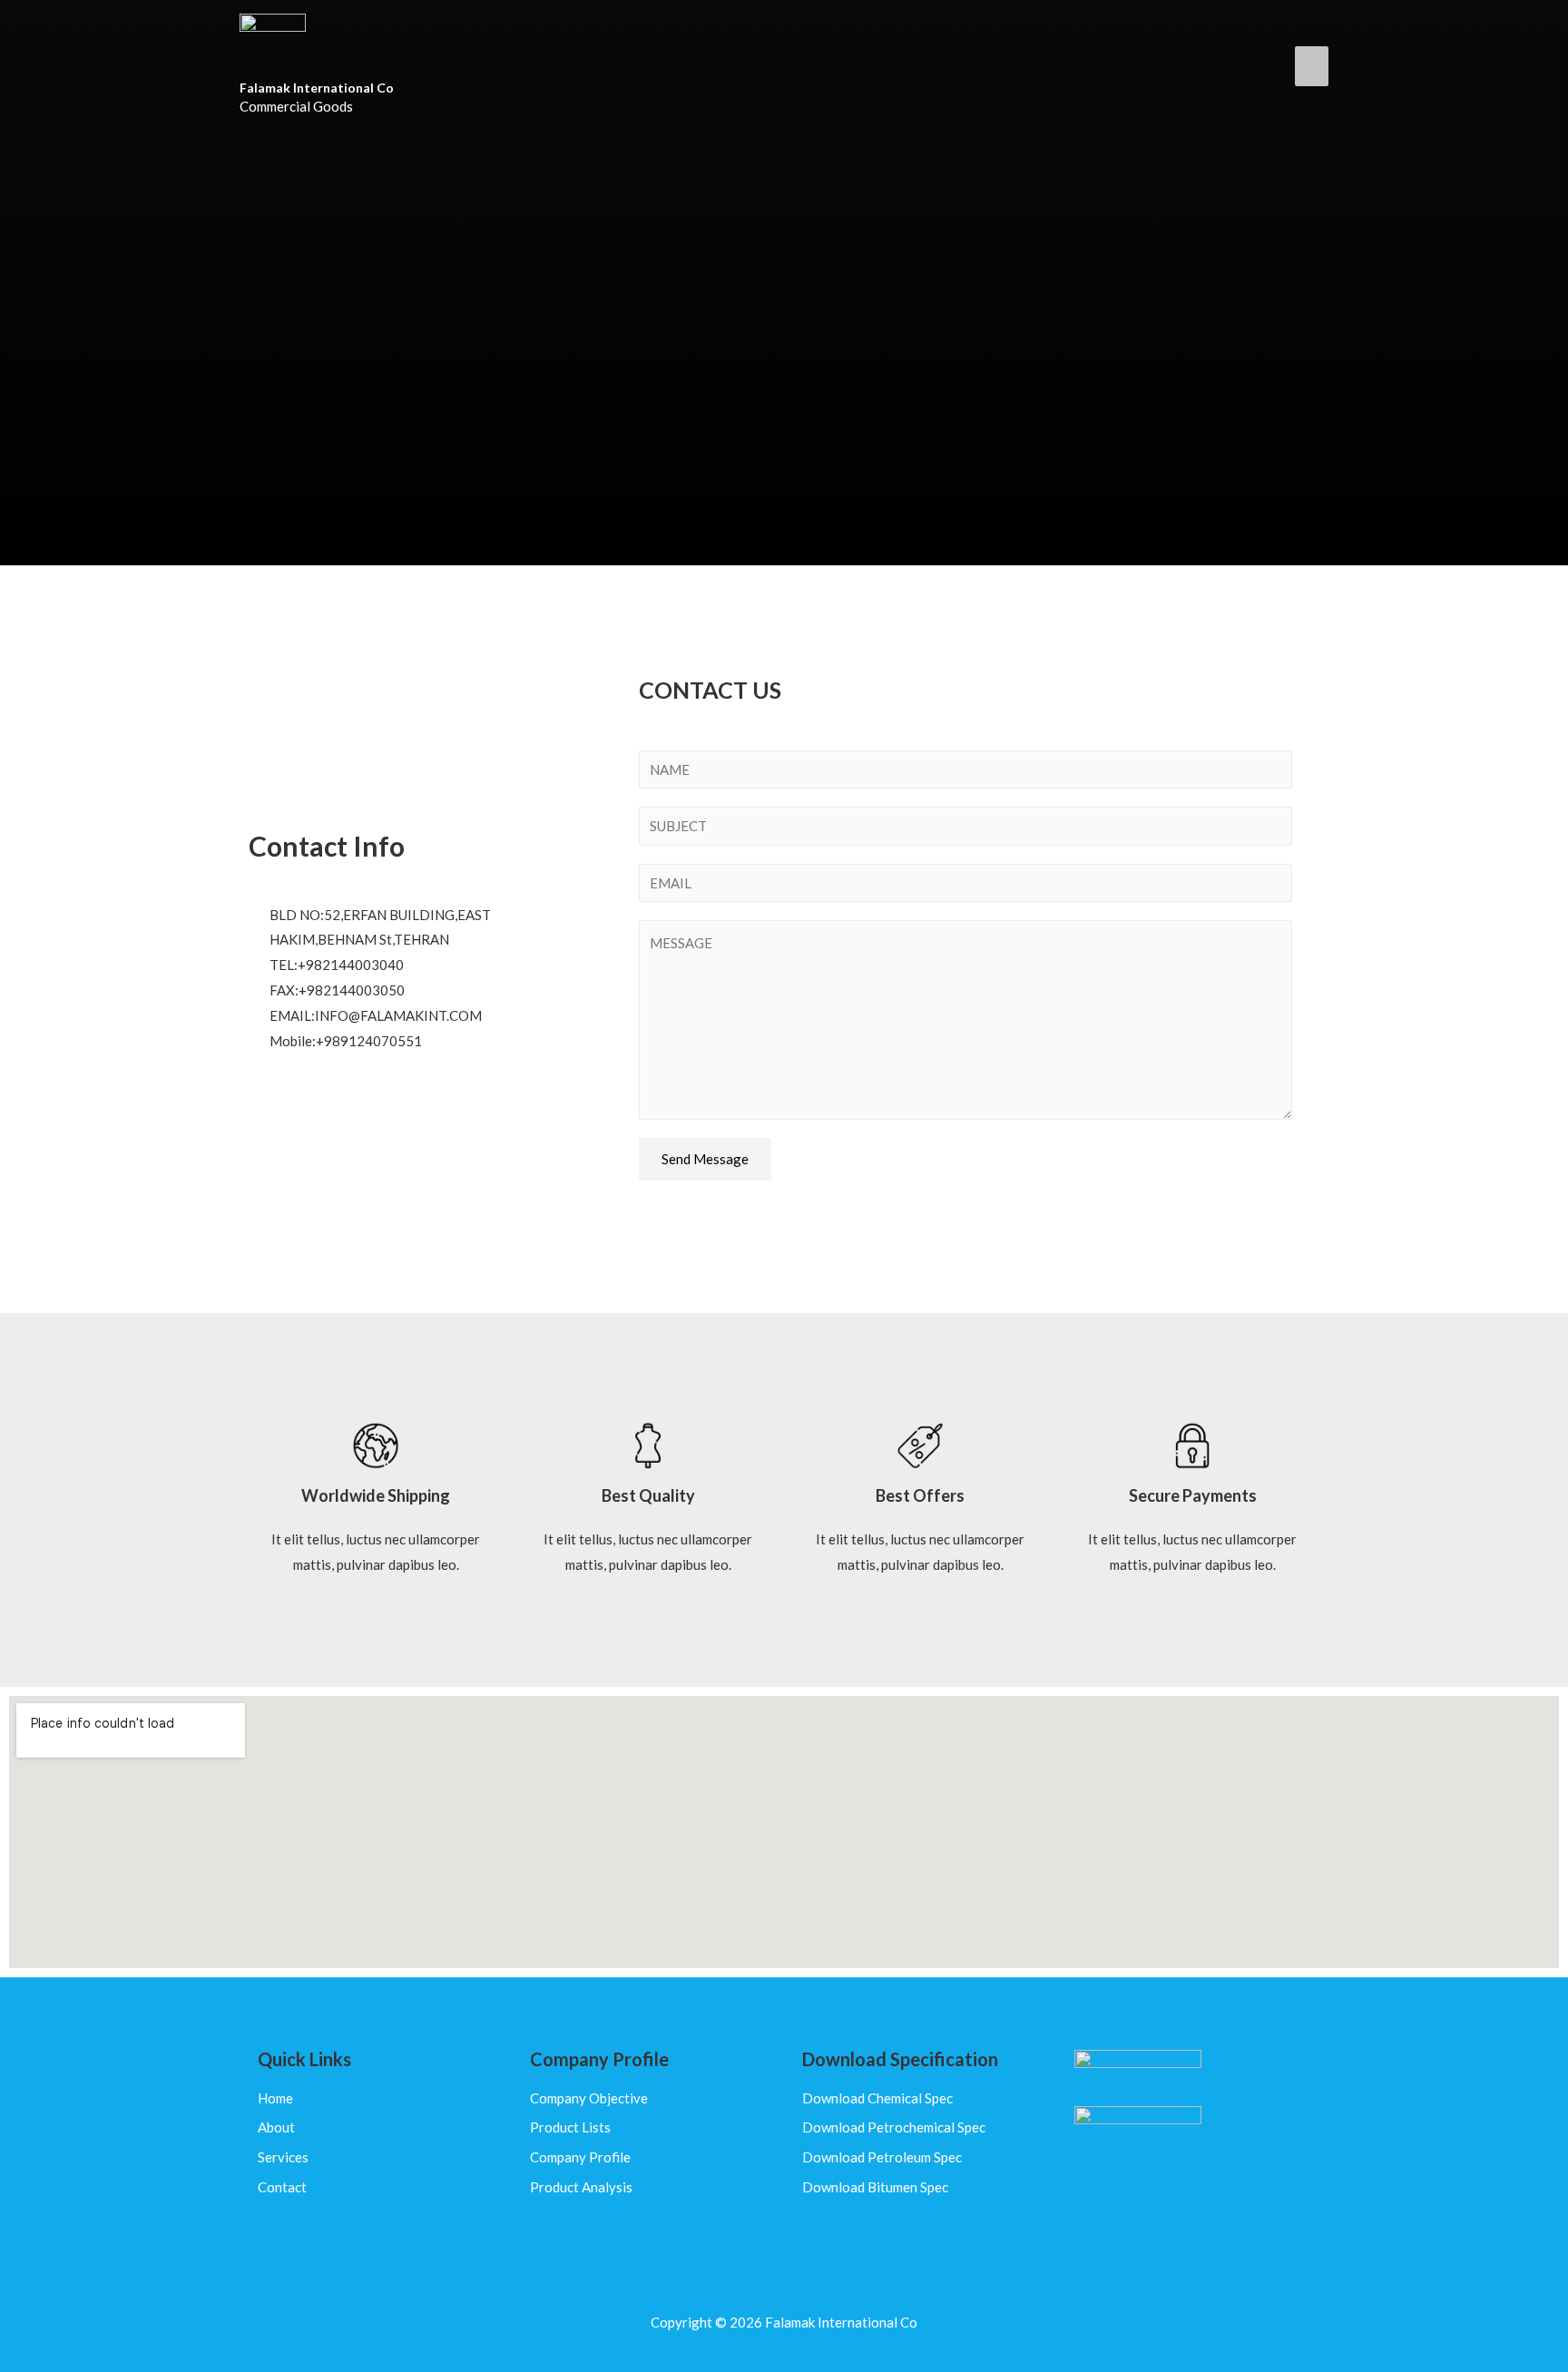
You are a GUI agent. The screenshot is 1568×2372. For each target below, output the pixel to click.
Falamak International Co (317, 88)
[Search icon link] (1260, 65)
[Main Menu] (1312, 66)
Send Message (705, 1159)
